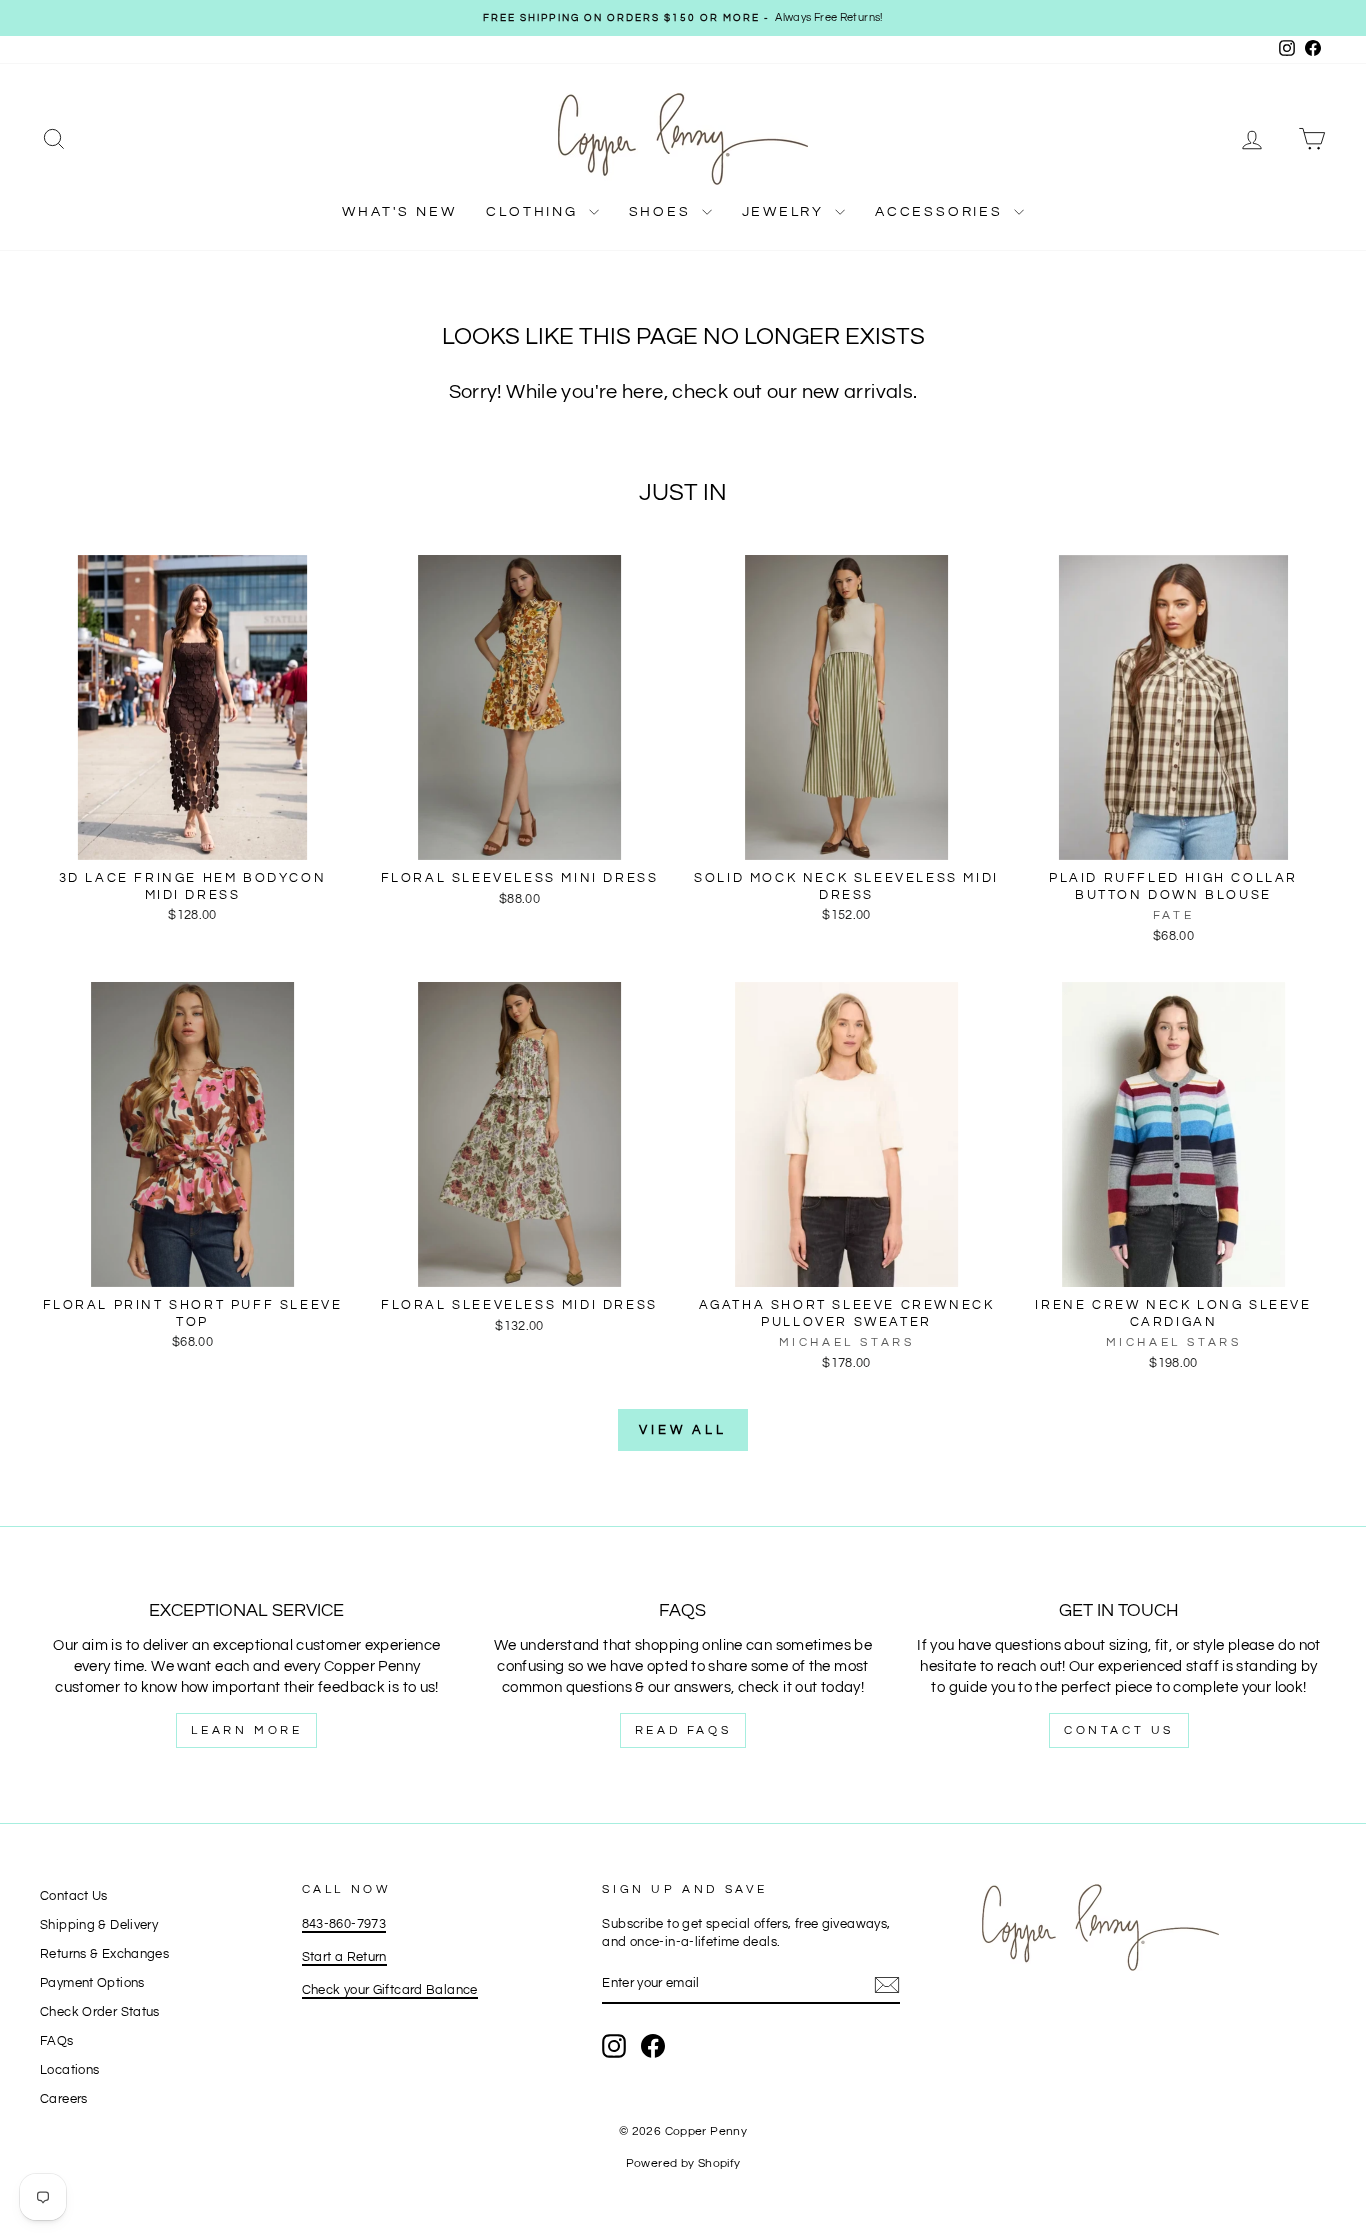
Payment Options (92, 1983)
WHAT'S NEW (399, 212)
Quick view (192, 838)
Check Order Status (100, 2012)
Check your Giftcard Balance (390, 1990)
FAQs (57, 2041)
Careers (64, 2099)
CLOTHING (534, 212)
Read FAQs (683, 1730)
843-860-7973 (344, 1924)
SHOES (663, 212)
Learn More (246, 1730)
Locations (69, 2070)
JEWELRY (786, 212)
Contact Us (1119, 1730)
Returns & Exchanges (104, 1954)
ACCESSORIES (942, 212)
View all (683, 1430)
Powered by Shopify (683, 2163)
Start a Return (344, 1957)
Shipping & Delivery (99, 1925)
